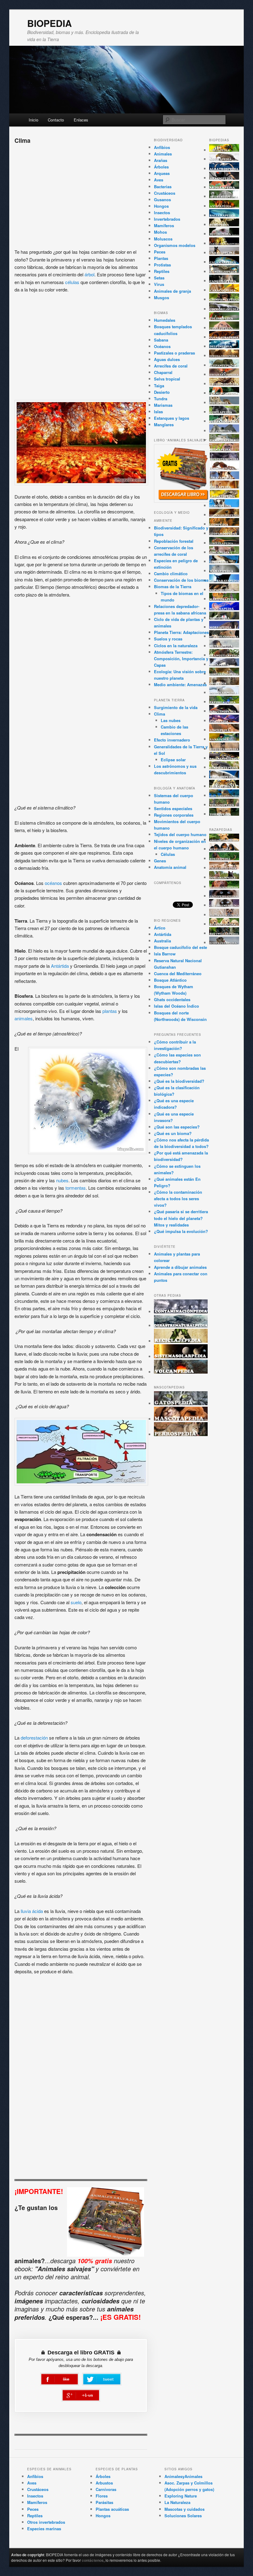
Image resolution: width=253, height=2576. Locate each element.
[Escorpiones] (224, 384)
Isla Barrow (165, 954)
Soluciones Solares (183, 2516)
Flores (102, 2496)
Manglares (164, 425)
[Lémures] (224, 506)
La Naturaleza (177, 2502)
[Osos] (224, 683)
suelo (76, 1602)
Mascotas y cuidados (185, 2509)
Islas (158, 412)
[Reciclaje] (181, 1341)
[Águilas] (224, 159)
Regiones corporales (174, 815)
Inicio (33, 120)
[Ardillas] (224, 187)
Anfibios (162, 147)
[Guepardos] (224, 421)
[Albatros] (224, 169)
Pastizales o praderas (174, 353)
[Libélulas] (224, 543)
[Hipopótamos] (224, 459)
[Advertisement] (81, 194)
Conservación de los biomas (181, 580)
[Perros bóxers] (224, 859)
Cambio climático (171, 574)
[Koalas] (224, 487)
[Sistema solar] (181, 1356)
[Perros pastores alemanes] (224, 915)
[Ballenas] (224, 215)
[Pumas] (224, 730)
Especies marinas (44, 2529)
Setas (159, 278)
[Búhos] (224, 225)
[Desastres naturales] (181, 1326)
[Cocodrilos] (224, 309)
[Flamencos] (224, 393)
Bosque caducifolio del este (180, 947)
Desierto (162, 392)
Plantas (161, 258)
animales (24, 1018)
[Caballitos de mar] (224, 243)
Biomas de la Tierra (173, 587)
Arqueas (162, 173)
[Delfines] (224, 346)
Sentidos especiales (173, 808)
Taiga (159, 386)
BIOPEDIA (50, 23)
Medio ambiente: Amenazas (180, 684)
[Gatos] (181, 1403)
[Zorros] (224, 814)
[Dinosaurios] (224, 356)
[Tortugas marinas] (224, 795)
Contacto (56, 120)
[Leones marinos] (224, 515)
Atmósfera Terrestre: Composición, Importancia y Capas (181, 659)
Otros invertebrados (46, 2522)
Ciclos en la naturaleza (176, 646)
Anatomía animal (170, 867)
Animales (163, 154)
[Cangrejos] (224, 272)
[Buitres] (224, 234)
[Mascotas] (181, 1419)
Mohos (160, 232)
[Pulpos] (224, 721)
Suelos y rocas (168, 639)
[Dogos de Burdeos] (224, 887)
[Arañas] (224, 178)
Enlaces (81, 120)
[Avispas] (224, 206)
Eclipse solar (173, 760)
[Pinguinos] (224, 711)
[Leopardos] (224, 533)
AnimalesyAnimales (183, 2476)
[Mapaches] (224, 590)
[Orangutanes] (224, 655)
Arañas (161, 160)
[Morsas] (224, 627)
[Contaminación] (181, 1312)
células (73, 282)
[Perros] (181, 1434)
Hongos (161, 206)
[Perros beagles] (224, 849)
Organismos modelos (175, 245)
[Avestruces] (224, 196)
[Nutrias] (224, 646)
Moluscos (163, 239)
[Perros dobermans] (224, 877)
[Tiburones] (224, 777)
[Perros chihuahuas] (224, 868)
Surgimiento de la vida (176, 707)
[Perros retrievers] (224, 924)
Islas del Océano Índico (176, 1006)
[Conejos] (224, 328)
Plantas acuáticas (112, 2509)
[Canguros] (224, 281)
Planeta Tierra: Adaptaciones (181, 632)
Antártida (60, 966)
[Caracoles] (224, 290)
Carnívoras (106, 2489)
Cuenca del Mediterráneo (178, 973)
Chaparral (163, 372)
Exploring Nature (181, 2496)
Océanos (162, 346)
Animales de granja (172, 291)
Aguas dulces (167, 359)
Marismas (163, 405)
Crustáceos (165, 193)
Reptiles (162, 271)
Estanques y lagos (172, 418)
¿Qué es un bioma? (173, 1133)
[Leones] (224, 524)
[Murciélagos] (224, 636)
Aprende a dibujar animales (180, 1267)
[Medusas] (224, 608)
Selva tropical (167, 379)
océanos (54, 883)
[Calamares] (224, 262)
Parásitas (104, 2502)
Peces (160, 252)
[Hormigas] (224, 468)
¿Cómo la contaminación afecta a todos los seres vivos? (178, 1199)
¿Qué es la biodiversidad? (179, 1081)
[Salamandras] (224, 758)
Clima (160, 714)
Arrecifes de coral (171, 366)
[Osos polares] (224, 693)
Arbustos (104, 2483)
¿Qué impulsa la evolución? (181, 1231)
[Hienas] (224, 449)
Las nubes (171, 720)
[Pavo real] (224, 702)
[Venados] (224, 805)
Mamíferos (164, 225)
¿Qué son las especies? (177, 1127)
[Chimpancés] (224, 299)
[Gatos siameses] (224, 905)
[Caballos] (224, 253)
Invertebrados (167, 219)
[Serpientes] (224, 767)
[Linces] (224, 552)
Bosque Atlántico (170, 980)
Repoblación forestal (174, 541)
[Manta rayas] (224, 580)
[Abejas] (224, 150)
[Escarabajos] (224, 374)
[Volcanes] (181, 1372)
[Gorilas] (224, 412)
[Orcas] (224, 664)
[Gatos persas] (224, 896)
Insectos (162, 213)
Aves (159, 180)
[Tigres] (224, 786)
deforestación (35, 1738)
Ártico (160, 928)
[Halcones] (224, 431)
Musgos (162, 298)
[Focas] (224, 403)
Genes (160, 861)
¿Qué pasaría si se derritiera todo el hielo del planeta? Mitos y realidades (181, 1218)
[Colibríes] (224, 318)
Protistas (162, 265)
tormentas (76, 1188)
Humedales (165, 320)
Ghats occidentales (172, 999)
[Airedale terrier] (224, 840)
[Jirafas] (224, 477)
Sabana (161, 340)
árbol (89, 274)
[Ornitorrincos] (224, 674)
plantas (110, 1011)
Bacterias (163, 187)
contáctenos (93, 2560)
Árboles (161, 167)
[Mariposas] (224, 599)
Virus (159, 284)
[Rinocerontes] (224, 749)
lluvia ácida (32, 1911)
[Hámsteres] (224, 440)
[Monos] (224, 618)
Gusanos (162, 200)
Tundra (161, 399)
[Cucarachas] (224, 337)
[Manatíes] (224, 571)
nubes (62, 1180)
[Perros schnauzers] (224, 943)
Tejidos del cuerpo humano (180, 834)
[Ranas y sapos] (224, 739)
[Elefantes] (224, 365)
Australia (162, 941)
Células (168, 854)
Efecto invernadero (172, 740)
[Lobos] (224, 561)
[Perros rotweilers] (224, 933)
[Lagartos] (224, 496)
